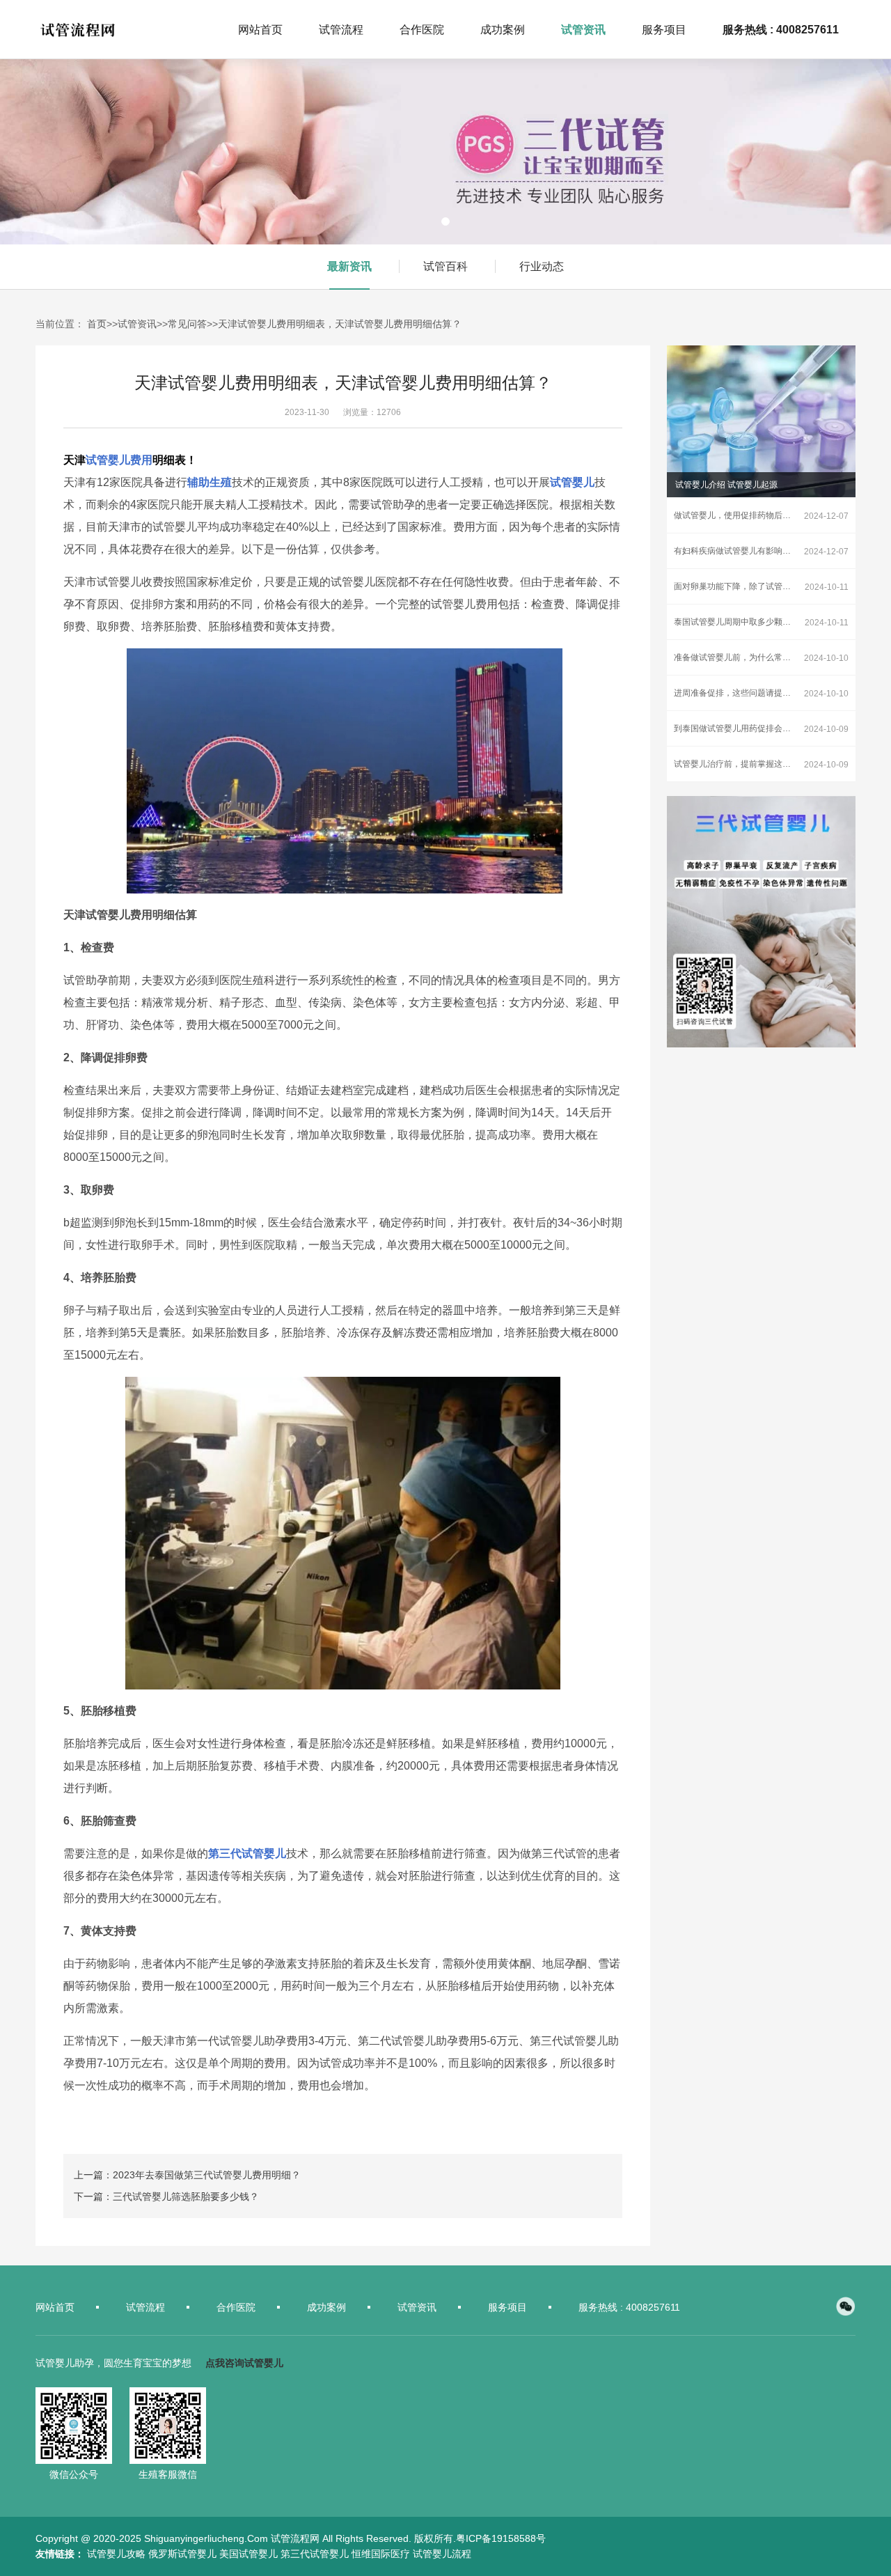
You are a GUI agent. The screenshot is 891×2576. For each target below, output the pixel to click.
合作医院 (236, 2307)
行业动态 (542, 266)
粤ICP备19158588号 (501, 2538)
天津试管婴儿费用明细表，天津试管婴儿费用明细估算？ (340, 324)
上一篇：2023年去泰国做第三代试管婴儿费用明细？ (187, 2175)
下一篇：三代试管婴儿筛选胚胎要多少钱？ (166, 2196)
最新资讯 (349, 266)
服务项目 (507, 2307)
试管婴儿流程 (442, 2554)
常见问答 (187, 324)
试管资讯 (137, 324)
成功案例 (326, 2307)
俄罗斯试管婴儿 (182, 2554)
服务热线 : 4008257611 (629, 2307)
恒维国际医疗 (381, 2554)
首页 (97, 324)
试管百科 (445, 266)
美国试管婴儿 (249, 2554)
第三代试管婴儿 (315, 2554)
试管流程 (145, 2307)
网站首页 (55, 2307)
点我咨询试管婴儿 (244, 2363)
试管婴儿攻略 (116, 2554)
